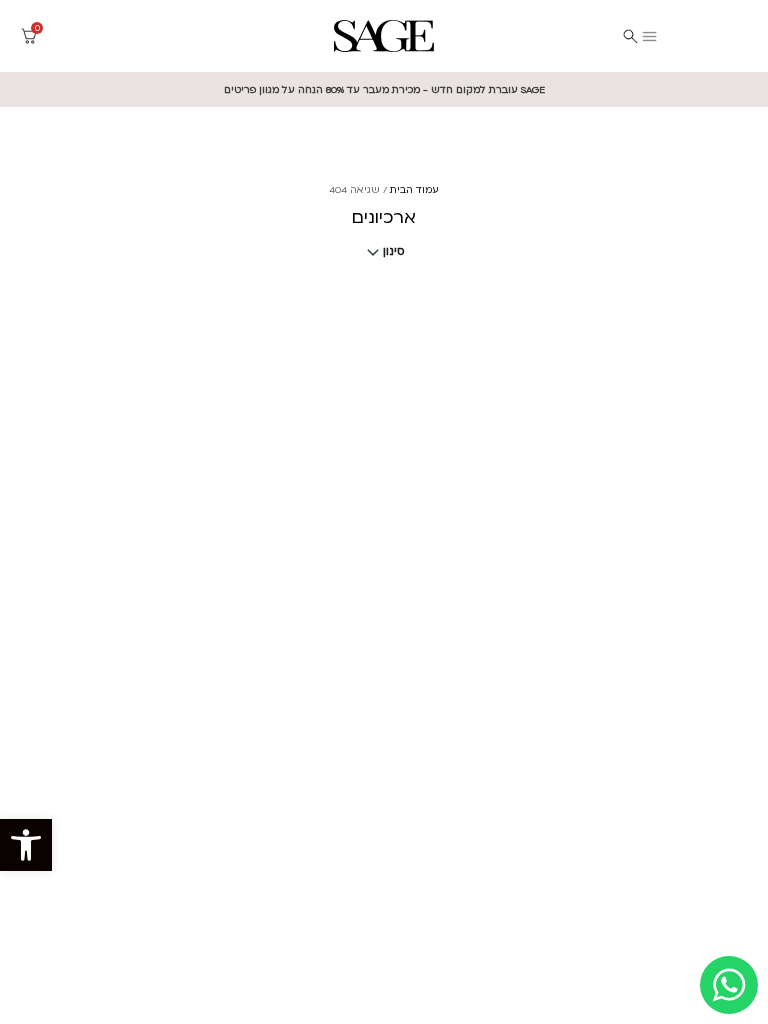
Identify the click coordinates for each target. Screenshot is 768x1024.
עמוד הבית (414, 189)
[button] (26, 845)
